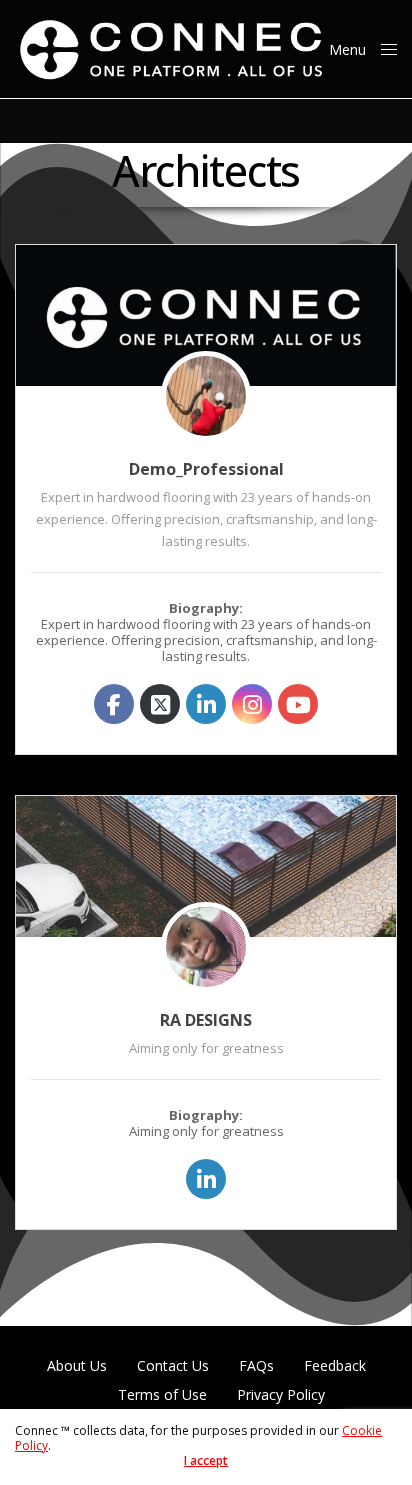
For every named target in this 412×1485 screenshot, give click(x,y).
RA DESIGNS (206, 1020)
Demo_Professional (206, 469)
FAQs (256, 1366)
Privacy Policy (281, 1395)
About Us (77, 1366)
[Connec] (172, 49)
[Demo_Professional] (206, 315)
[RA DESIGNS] (206, 866)
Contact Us (173, 1366)
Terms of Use (162, 1395)
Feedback (335, 1366)
